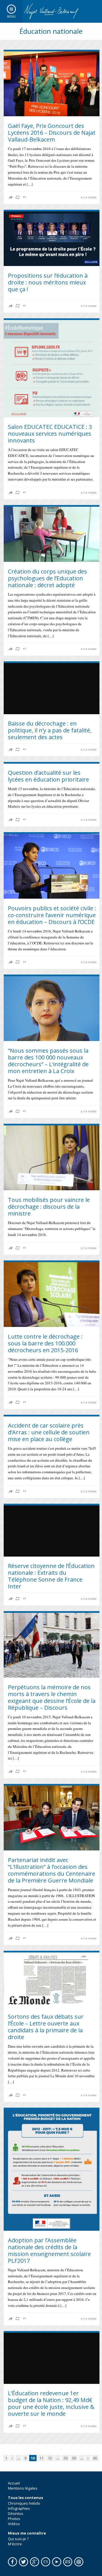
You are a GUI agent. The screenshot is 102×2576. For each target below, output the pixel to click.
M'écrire (15, 2544)
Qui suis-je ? (18, 2539)
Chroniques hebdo (24, 2503)
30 (74, 2458)
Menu (11, 16)
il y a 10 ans (89, 198)
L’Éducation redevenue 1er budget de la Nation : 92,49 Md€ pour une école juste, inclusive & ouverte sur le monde (51, 2403)
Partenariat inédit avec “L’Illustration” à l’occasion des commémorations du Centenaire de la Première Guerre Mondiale (52, 1870)
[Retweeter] (18, 197)
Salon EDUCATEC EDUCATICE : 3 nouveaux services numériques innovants (50, 434)
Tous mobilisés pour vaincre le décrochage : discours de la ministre (49, 1207)
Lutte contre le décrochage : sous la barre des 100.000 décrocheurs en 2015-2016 (45, 1343)
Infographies (19, 2508)
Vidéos (14, 2524)
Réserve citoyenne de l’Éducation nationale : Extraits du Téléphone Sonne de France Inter (51, 1576)
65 (95, 2458)
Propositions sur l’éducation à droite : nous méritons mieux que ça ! (48, 282)
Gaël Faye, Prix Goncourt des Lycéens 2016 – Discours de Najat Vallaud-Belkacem (52, 133)
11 (41, 2458)
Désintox (16, 2513)
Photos (14, 2519)
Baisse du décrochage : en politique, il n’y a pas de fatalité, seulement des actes (50, 730)
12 (50, 2458)
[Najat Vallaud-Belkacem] (51, 11)
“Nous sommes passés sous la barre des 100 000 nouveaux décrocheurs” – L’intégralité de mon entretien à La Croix (48, 1061)
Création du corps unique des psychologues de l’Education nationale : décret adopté (47, 578)
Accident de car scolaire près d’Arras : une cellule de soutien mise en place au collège (49, 1432)
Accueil (14, 2483)
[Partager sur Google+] (24, 197)
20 (65, 2458)
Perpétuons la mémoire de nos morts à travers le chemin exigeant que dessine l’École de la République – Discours (52, 1697)
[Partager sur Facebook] (11, 197)
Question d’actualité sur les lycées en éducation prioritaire (48, 776)
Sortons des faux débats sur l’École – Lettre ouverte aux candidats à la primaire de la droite (46, 2027)
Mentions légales (23, 2488)
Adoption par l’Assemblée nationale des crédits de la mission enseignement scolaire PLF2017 (49, 2250)
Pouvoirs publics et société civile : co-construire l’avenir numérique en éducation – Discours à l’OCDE (52, 915)
